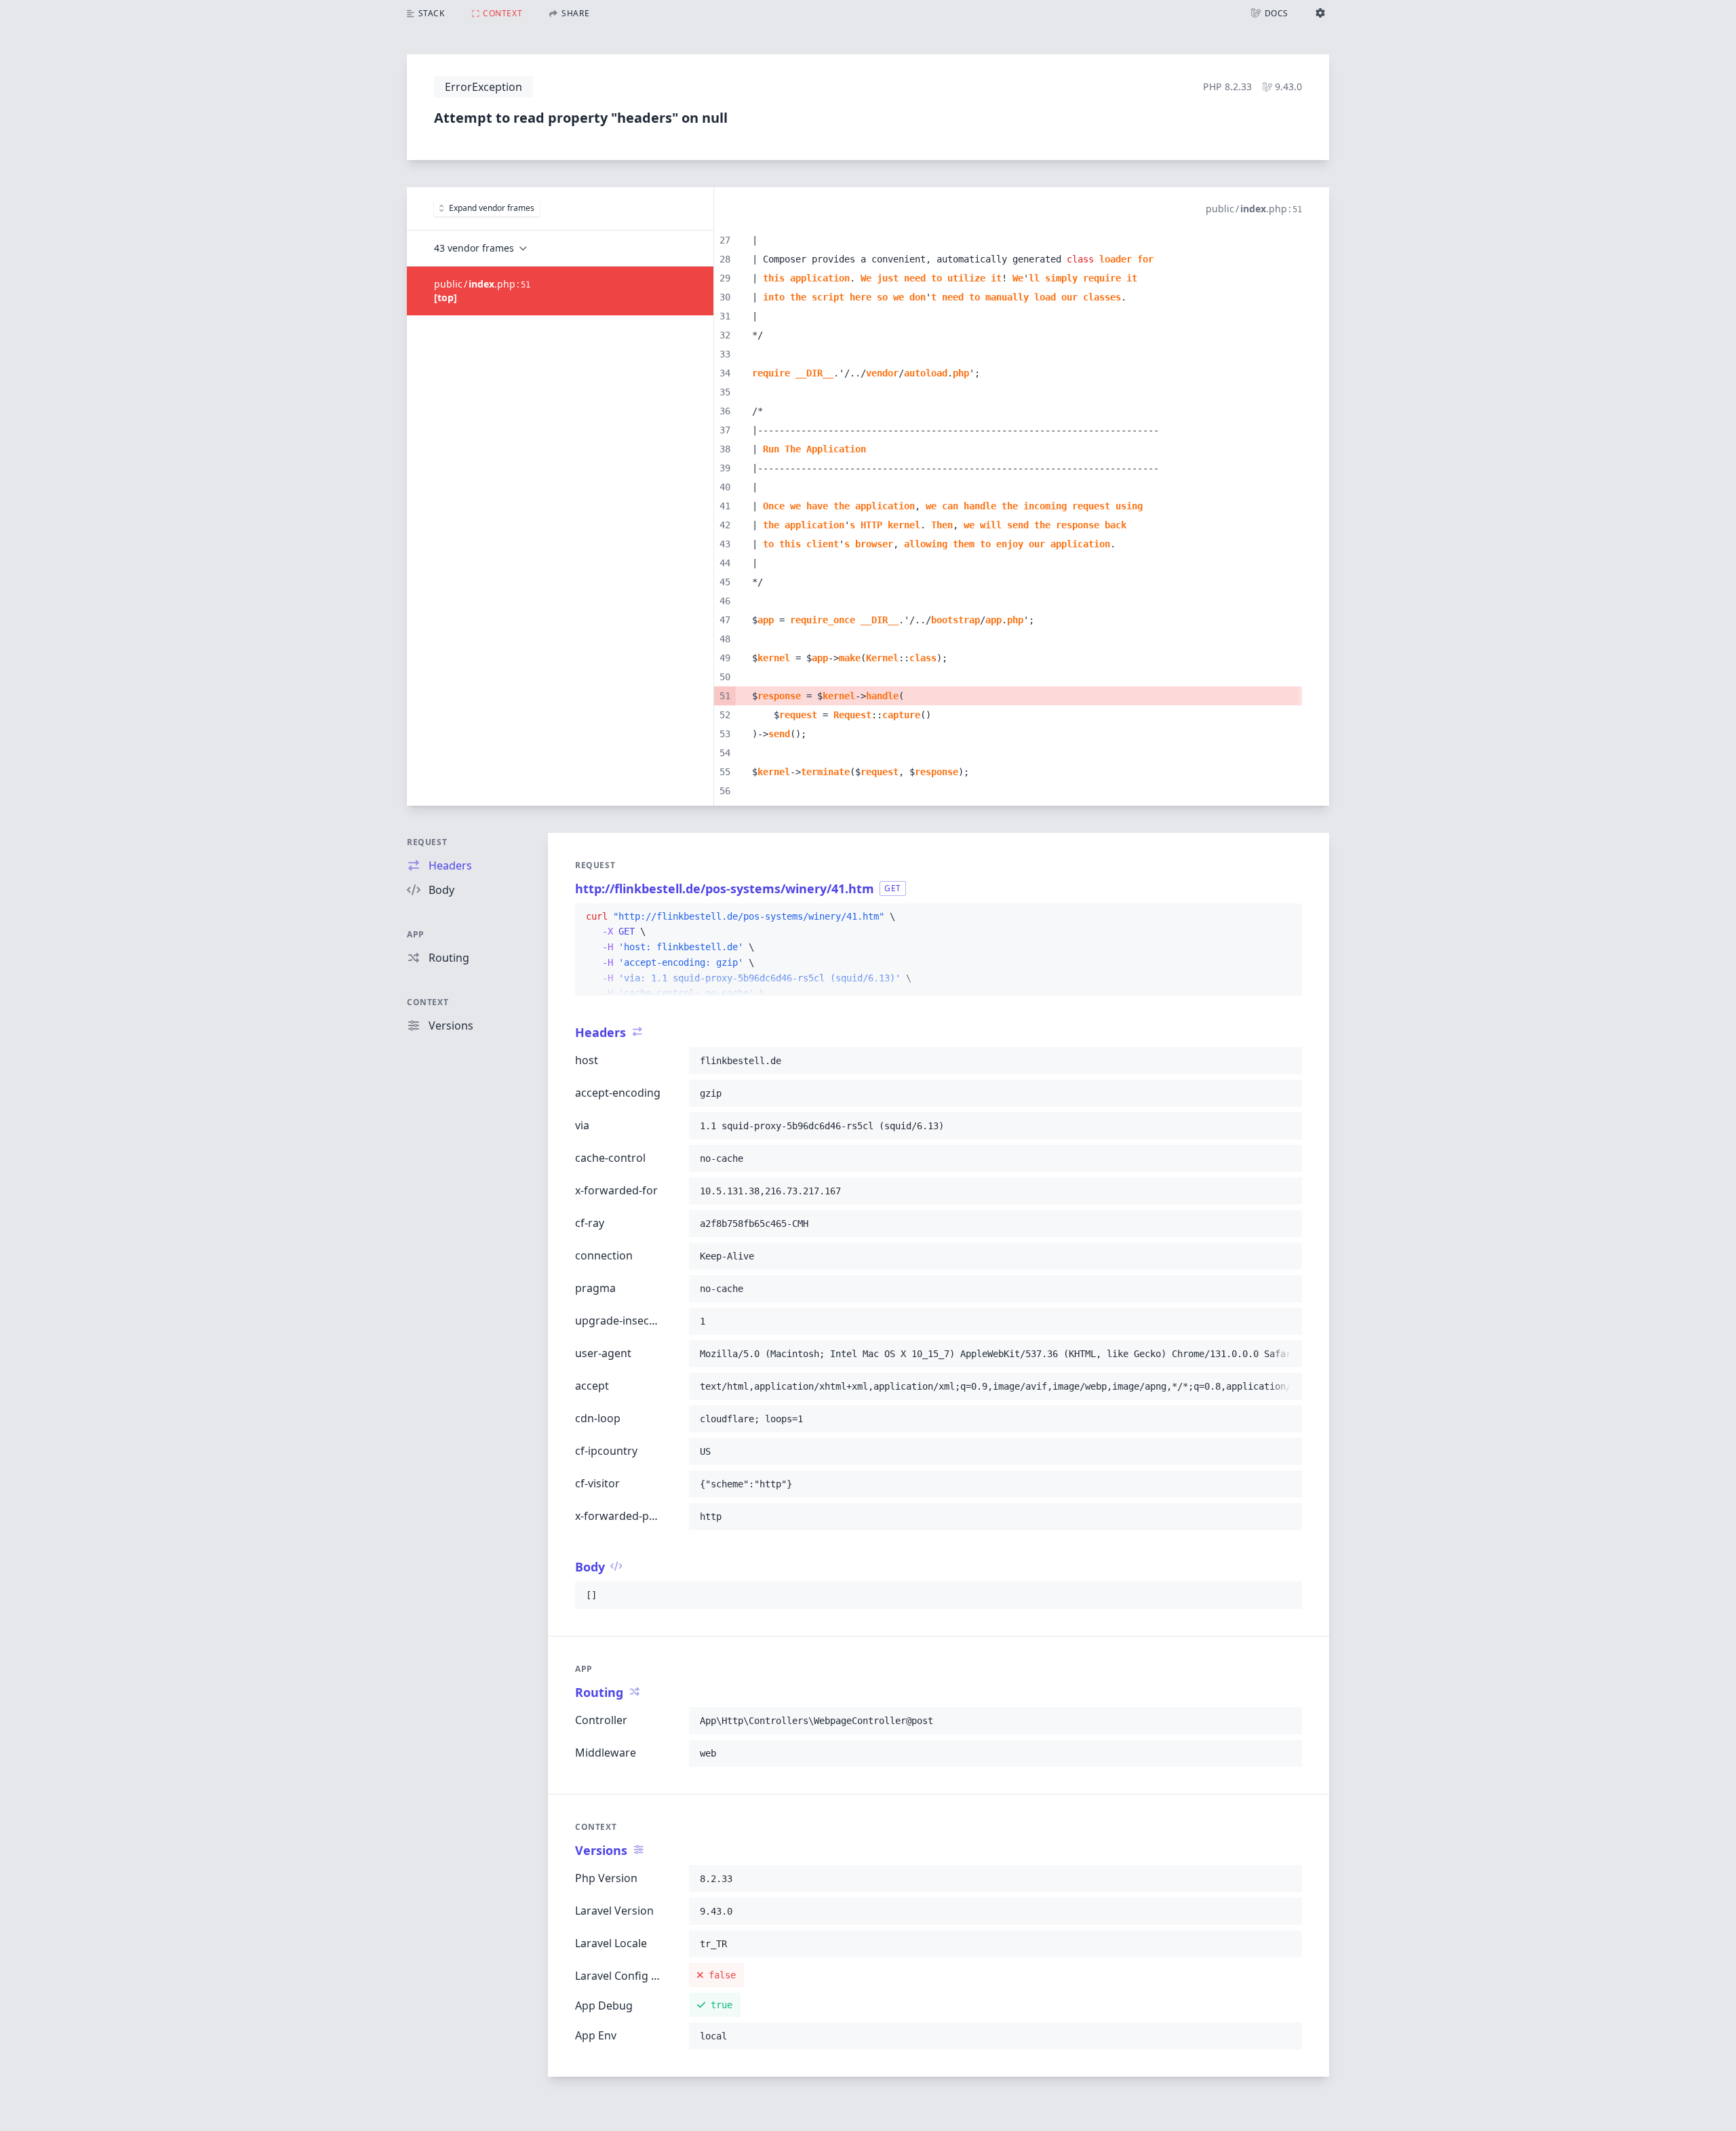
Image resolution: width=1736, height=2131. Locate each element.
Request (427, 842)
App (416, 934)
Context (428, 1002)
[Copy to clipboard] (1286, 917)
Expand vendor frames (492, 208)
